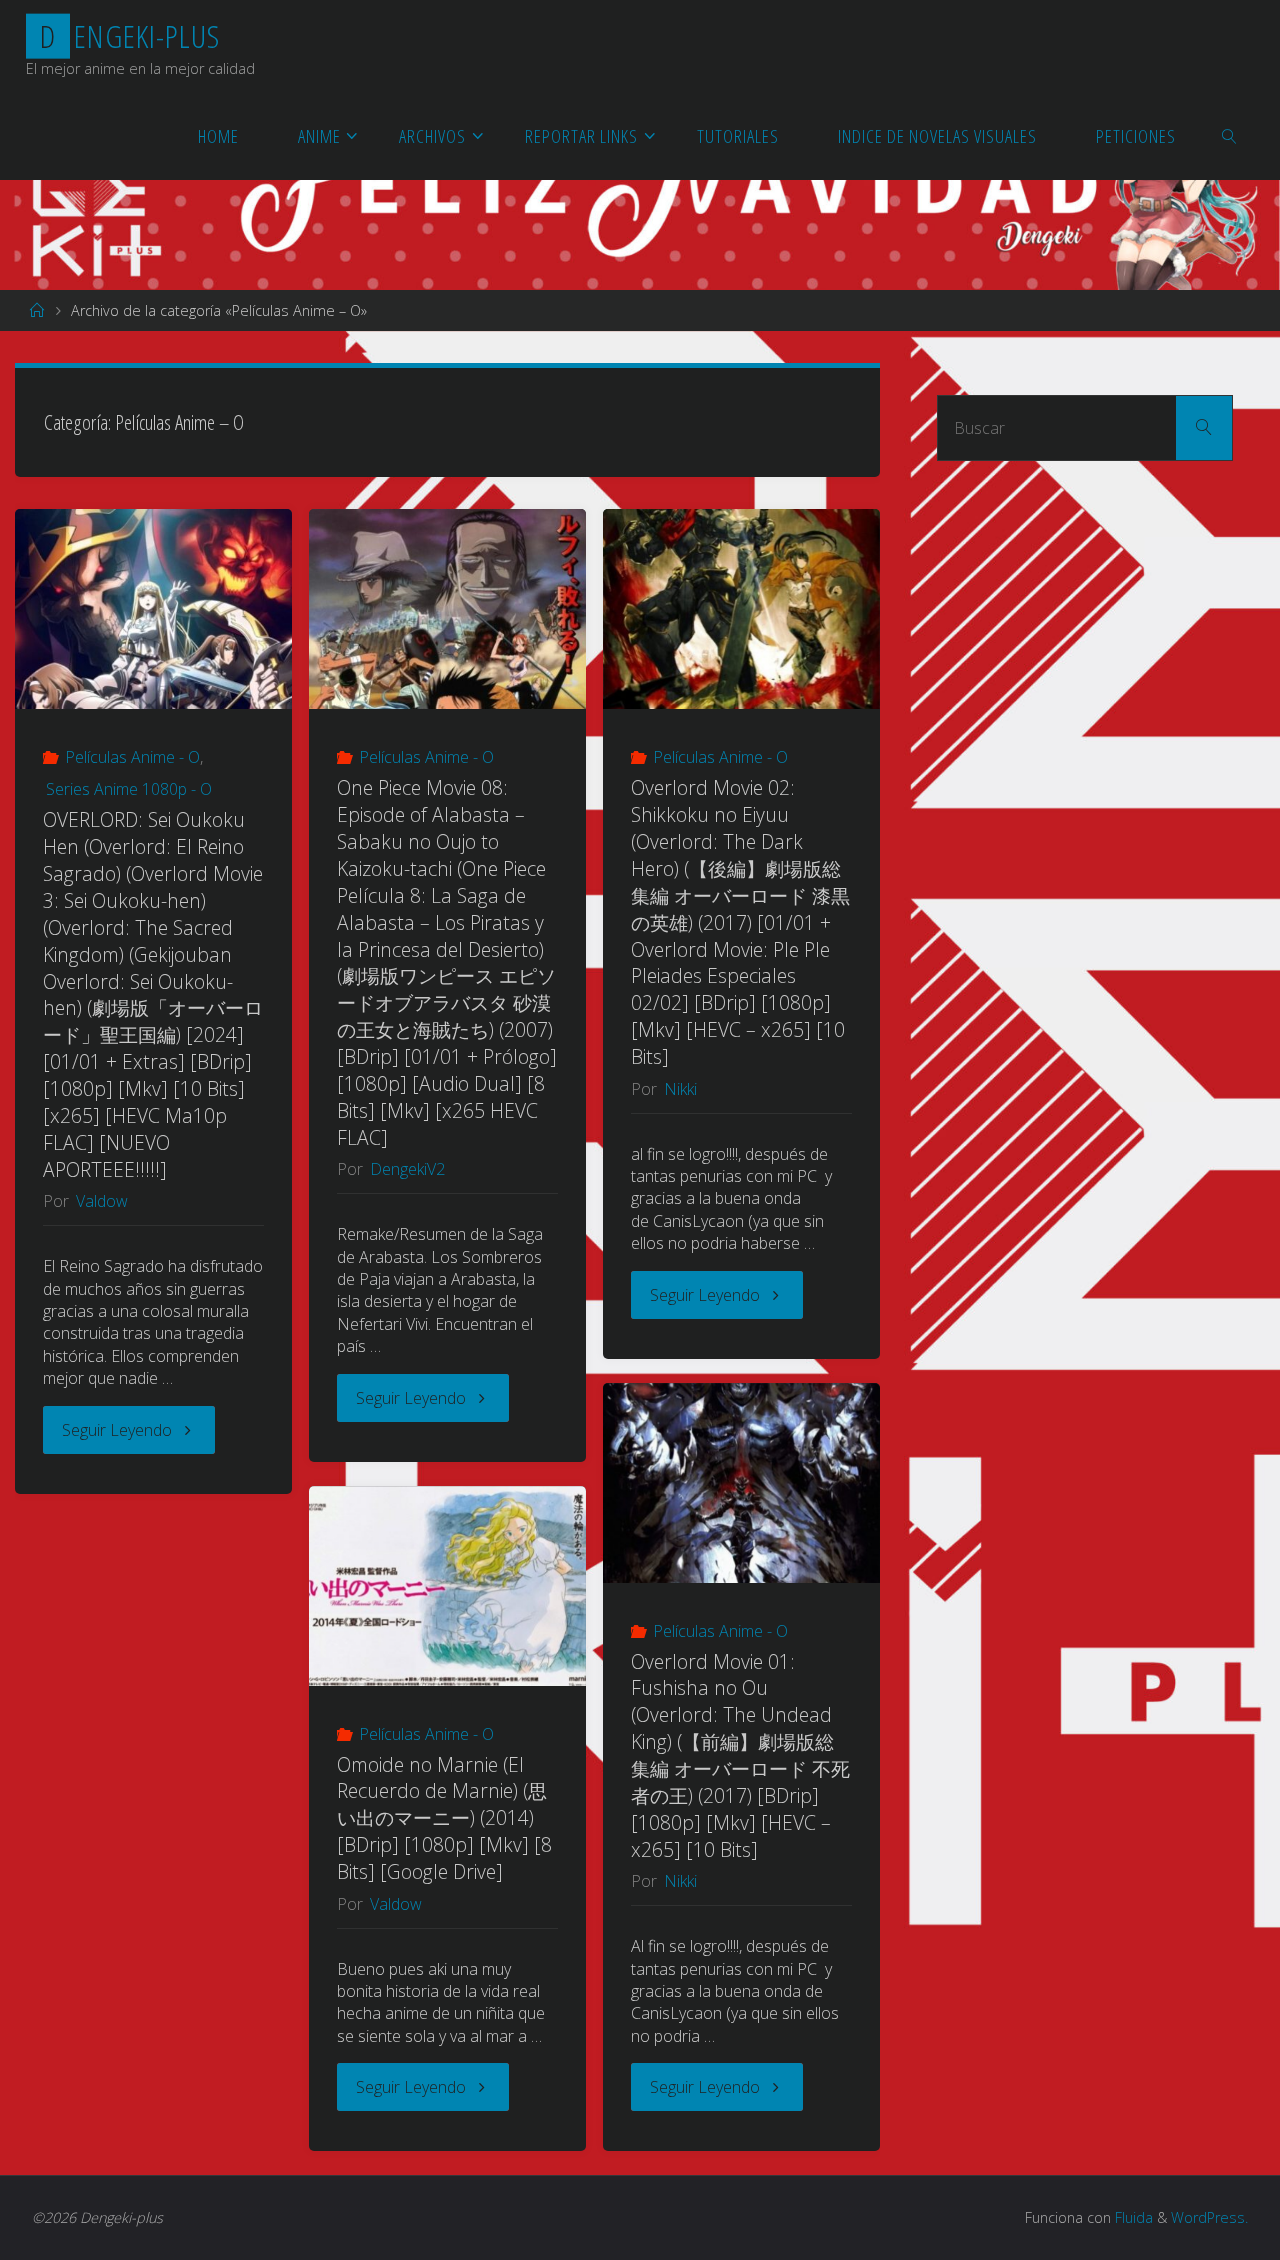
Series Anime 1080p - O (129, 789)
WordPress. (1209, 2217)
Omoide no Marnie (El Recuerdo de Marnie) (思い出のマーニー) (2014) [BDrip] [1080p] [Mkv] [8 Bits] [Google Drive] (444, 1818)
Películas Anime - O (132, 757)
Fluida (1132, 2217)
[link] (1229, 135)
